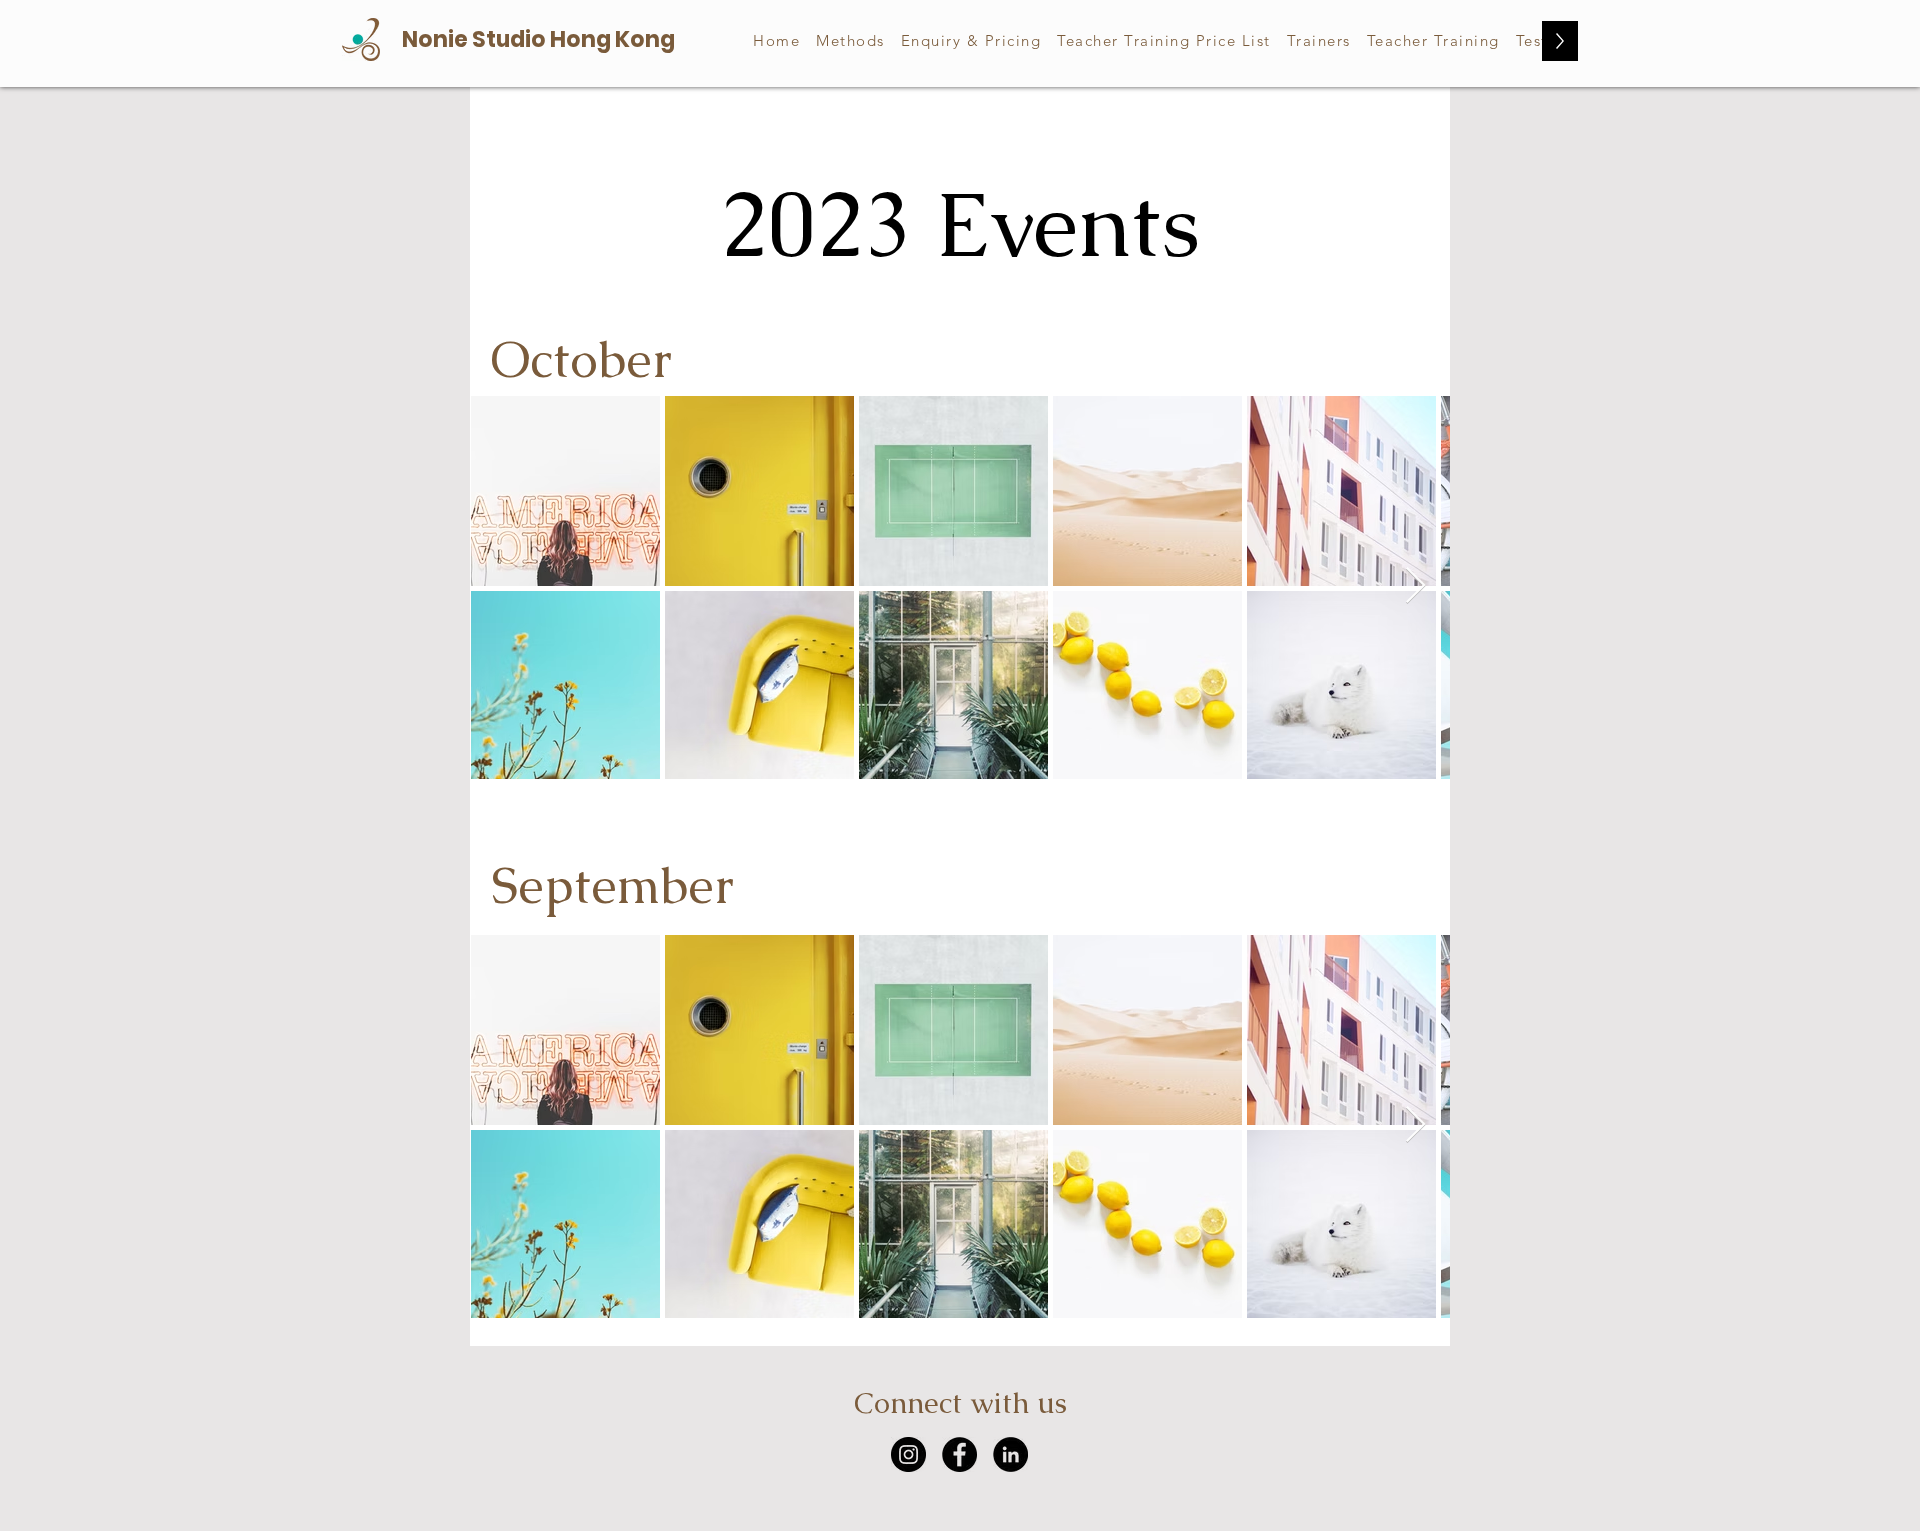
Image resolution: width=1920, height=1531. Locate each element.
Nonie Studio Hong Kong (538, 39)
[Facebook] (959, 1454)
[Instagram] (908, 1454)
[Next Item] (1415, 586)
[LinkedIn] (1010, 1454)
